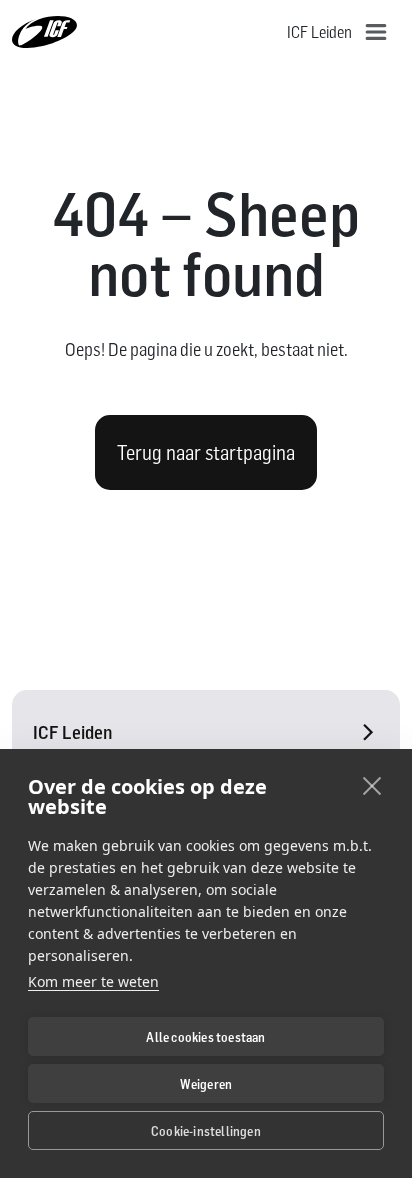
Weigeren (206, 1084)
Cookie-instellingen (206, 1131)
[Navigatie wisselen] (376, 32)
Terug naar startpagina (206, 453)
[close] (372, 785)
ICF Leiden (72, 732)
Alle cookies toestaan (205, 1037)
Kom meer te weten (93, 981)
